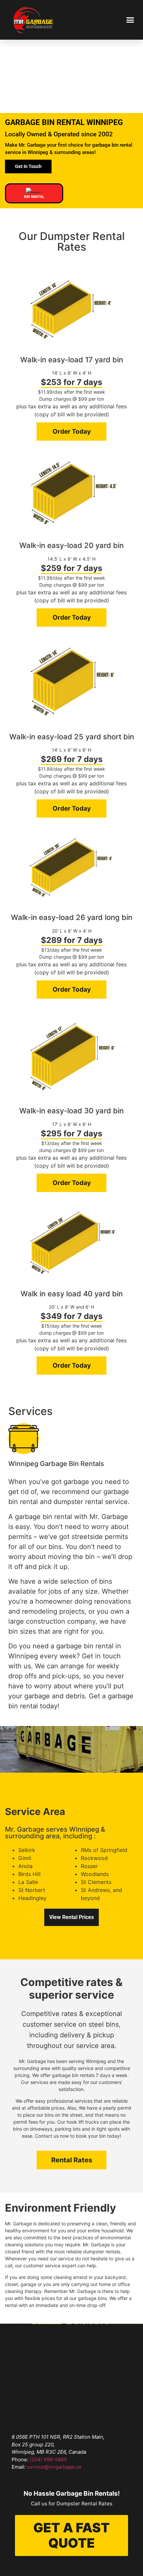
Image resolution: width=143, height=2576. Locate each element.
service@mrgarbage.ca (54, 2467)
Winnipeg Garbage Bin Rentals (56, 1464)
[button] (130, 20)
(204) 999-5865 (48, 2459)
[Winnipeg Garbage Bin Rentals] (24, 1439)
